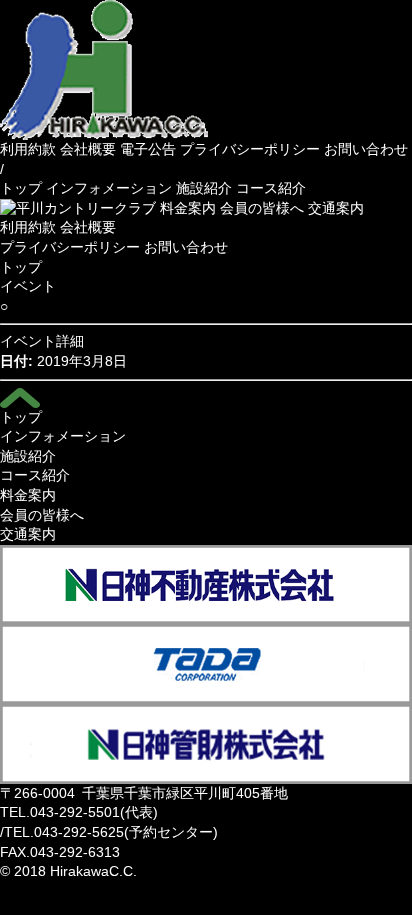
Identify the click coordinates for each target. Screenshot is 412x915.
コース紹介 (271, 188)
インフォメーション (109, 188)
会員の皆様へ (262, 208)
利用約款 (28, 149)
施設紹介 (204, 188)
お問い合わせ (366, 149)
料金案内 (188, 208)
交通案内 (336, 208)
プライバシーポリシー (250, 149)
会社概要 (88, 149)
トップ (21, 188)
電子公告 (148, 149)
